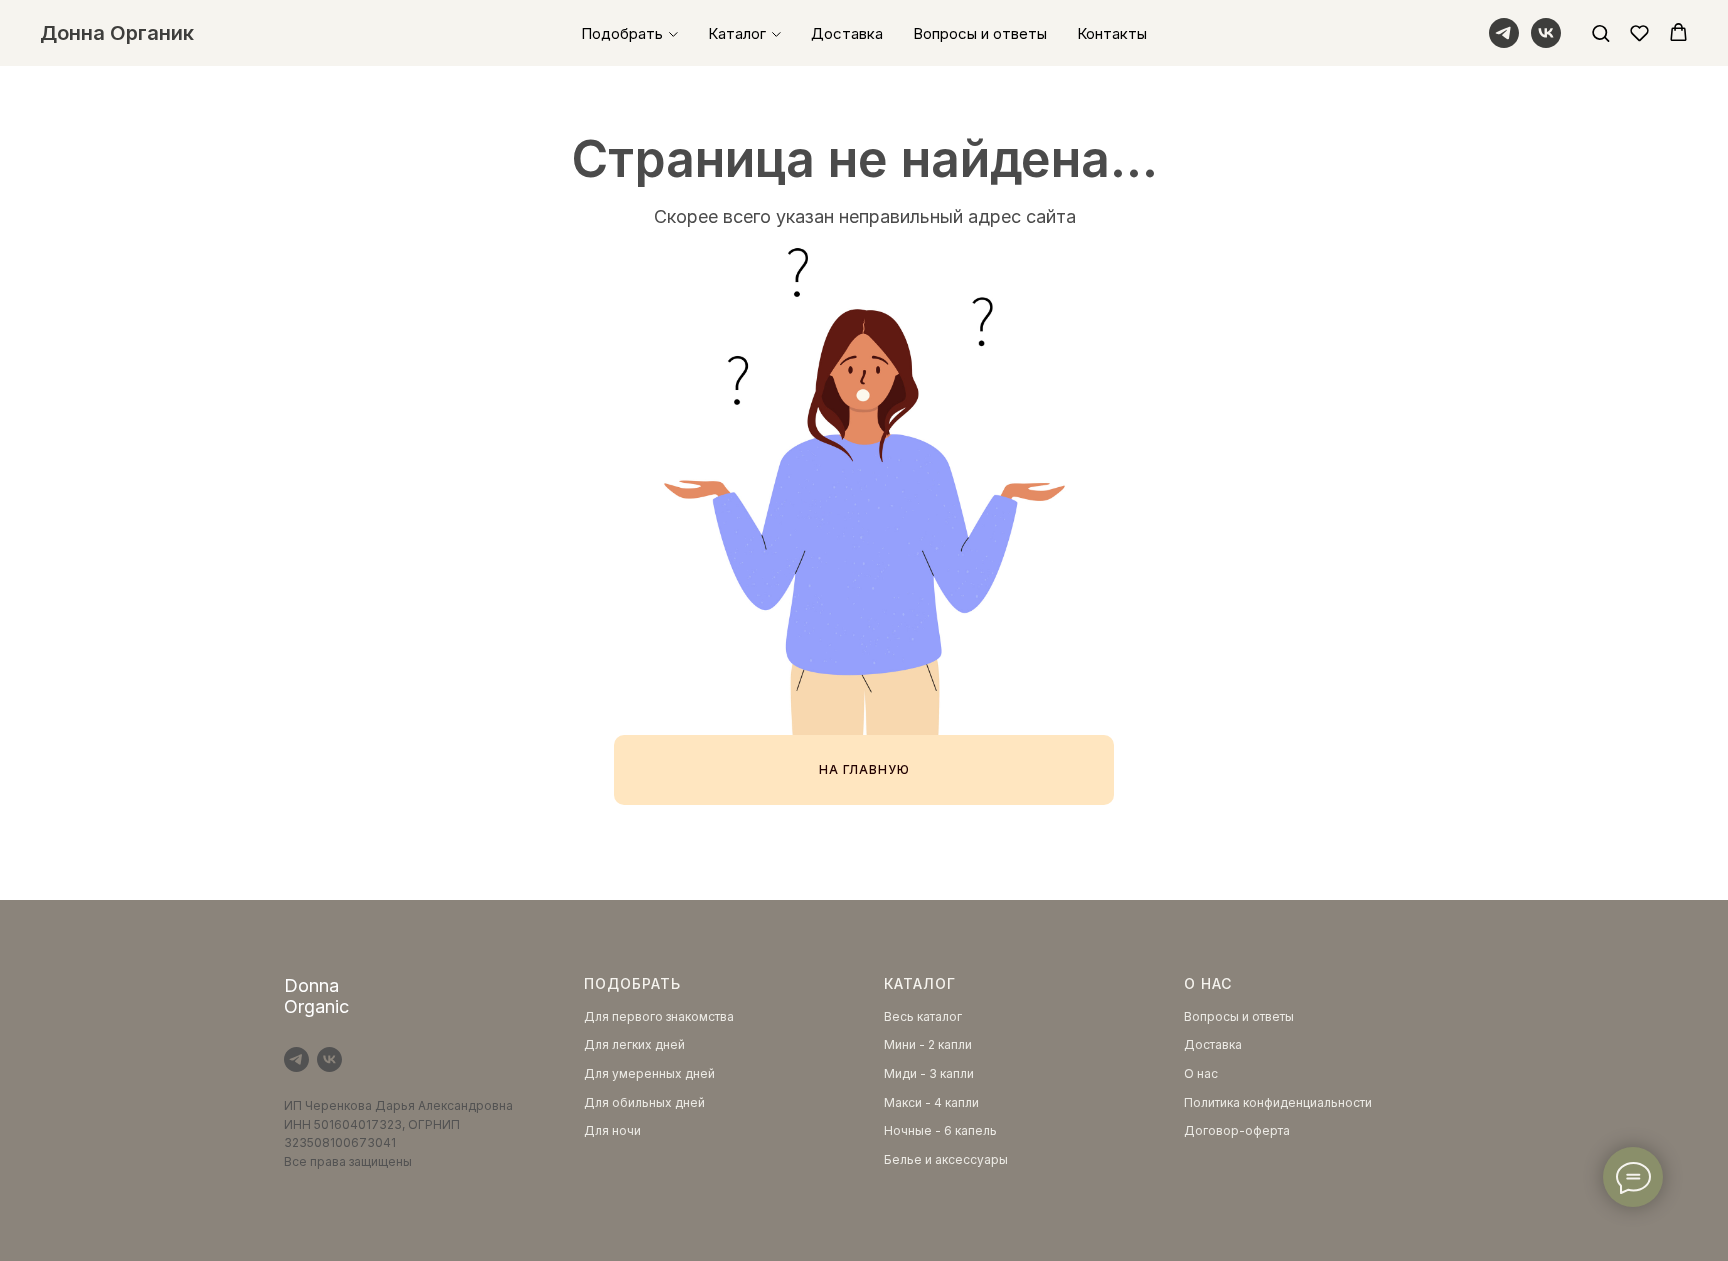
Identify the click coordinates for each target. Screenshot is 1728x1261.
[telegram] (1504, 33)
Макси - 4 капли (931, 1102)
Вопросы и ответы (980, 33)
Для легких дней (634, 1044)
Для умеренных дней (649, 1073)
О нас (1201, 1073)
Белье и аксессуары (946, 1159)
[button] (1600, 32)
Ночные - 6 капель (940, 1130)
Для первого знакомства (659, 1016)
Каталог (737, 33)
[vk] (1546, 33)
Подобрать (622, 33)
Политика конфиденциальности (1278, 1102)
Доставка (847, 33)
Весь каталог (923, 1016)
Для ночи (612, 1130)
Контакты (1112, 33)
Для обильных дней (644, 1102)
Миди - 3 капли (929, 1073)
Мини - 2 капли (928, 1044)
